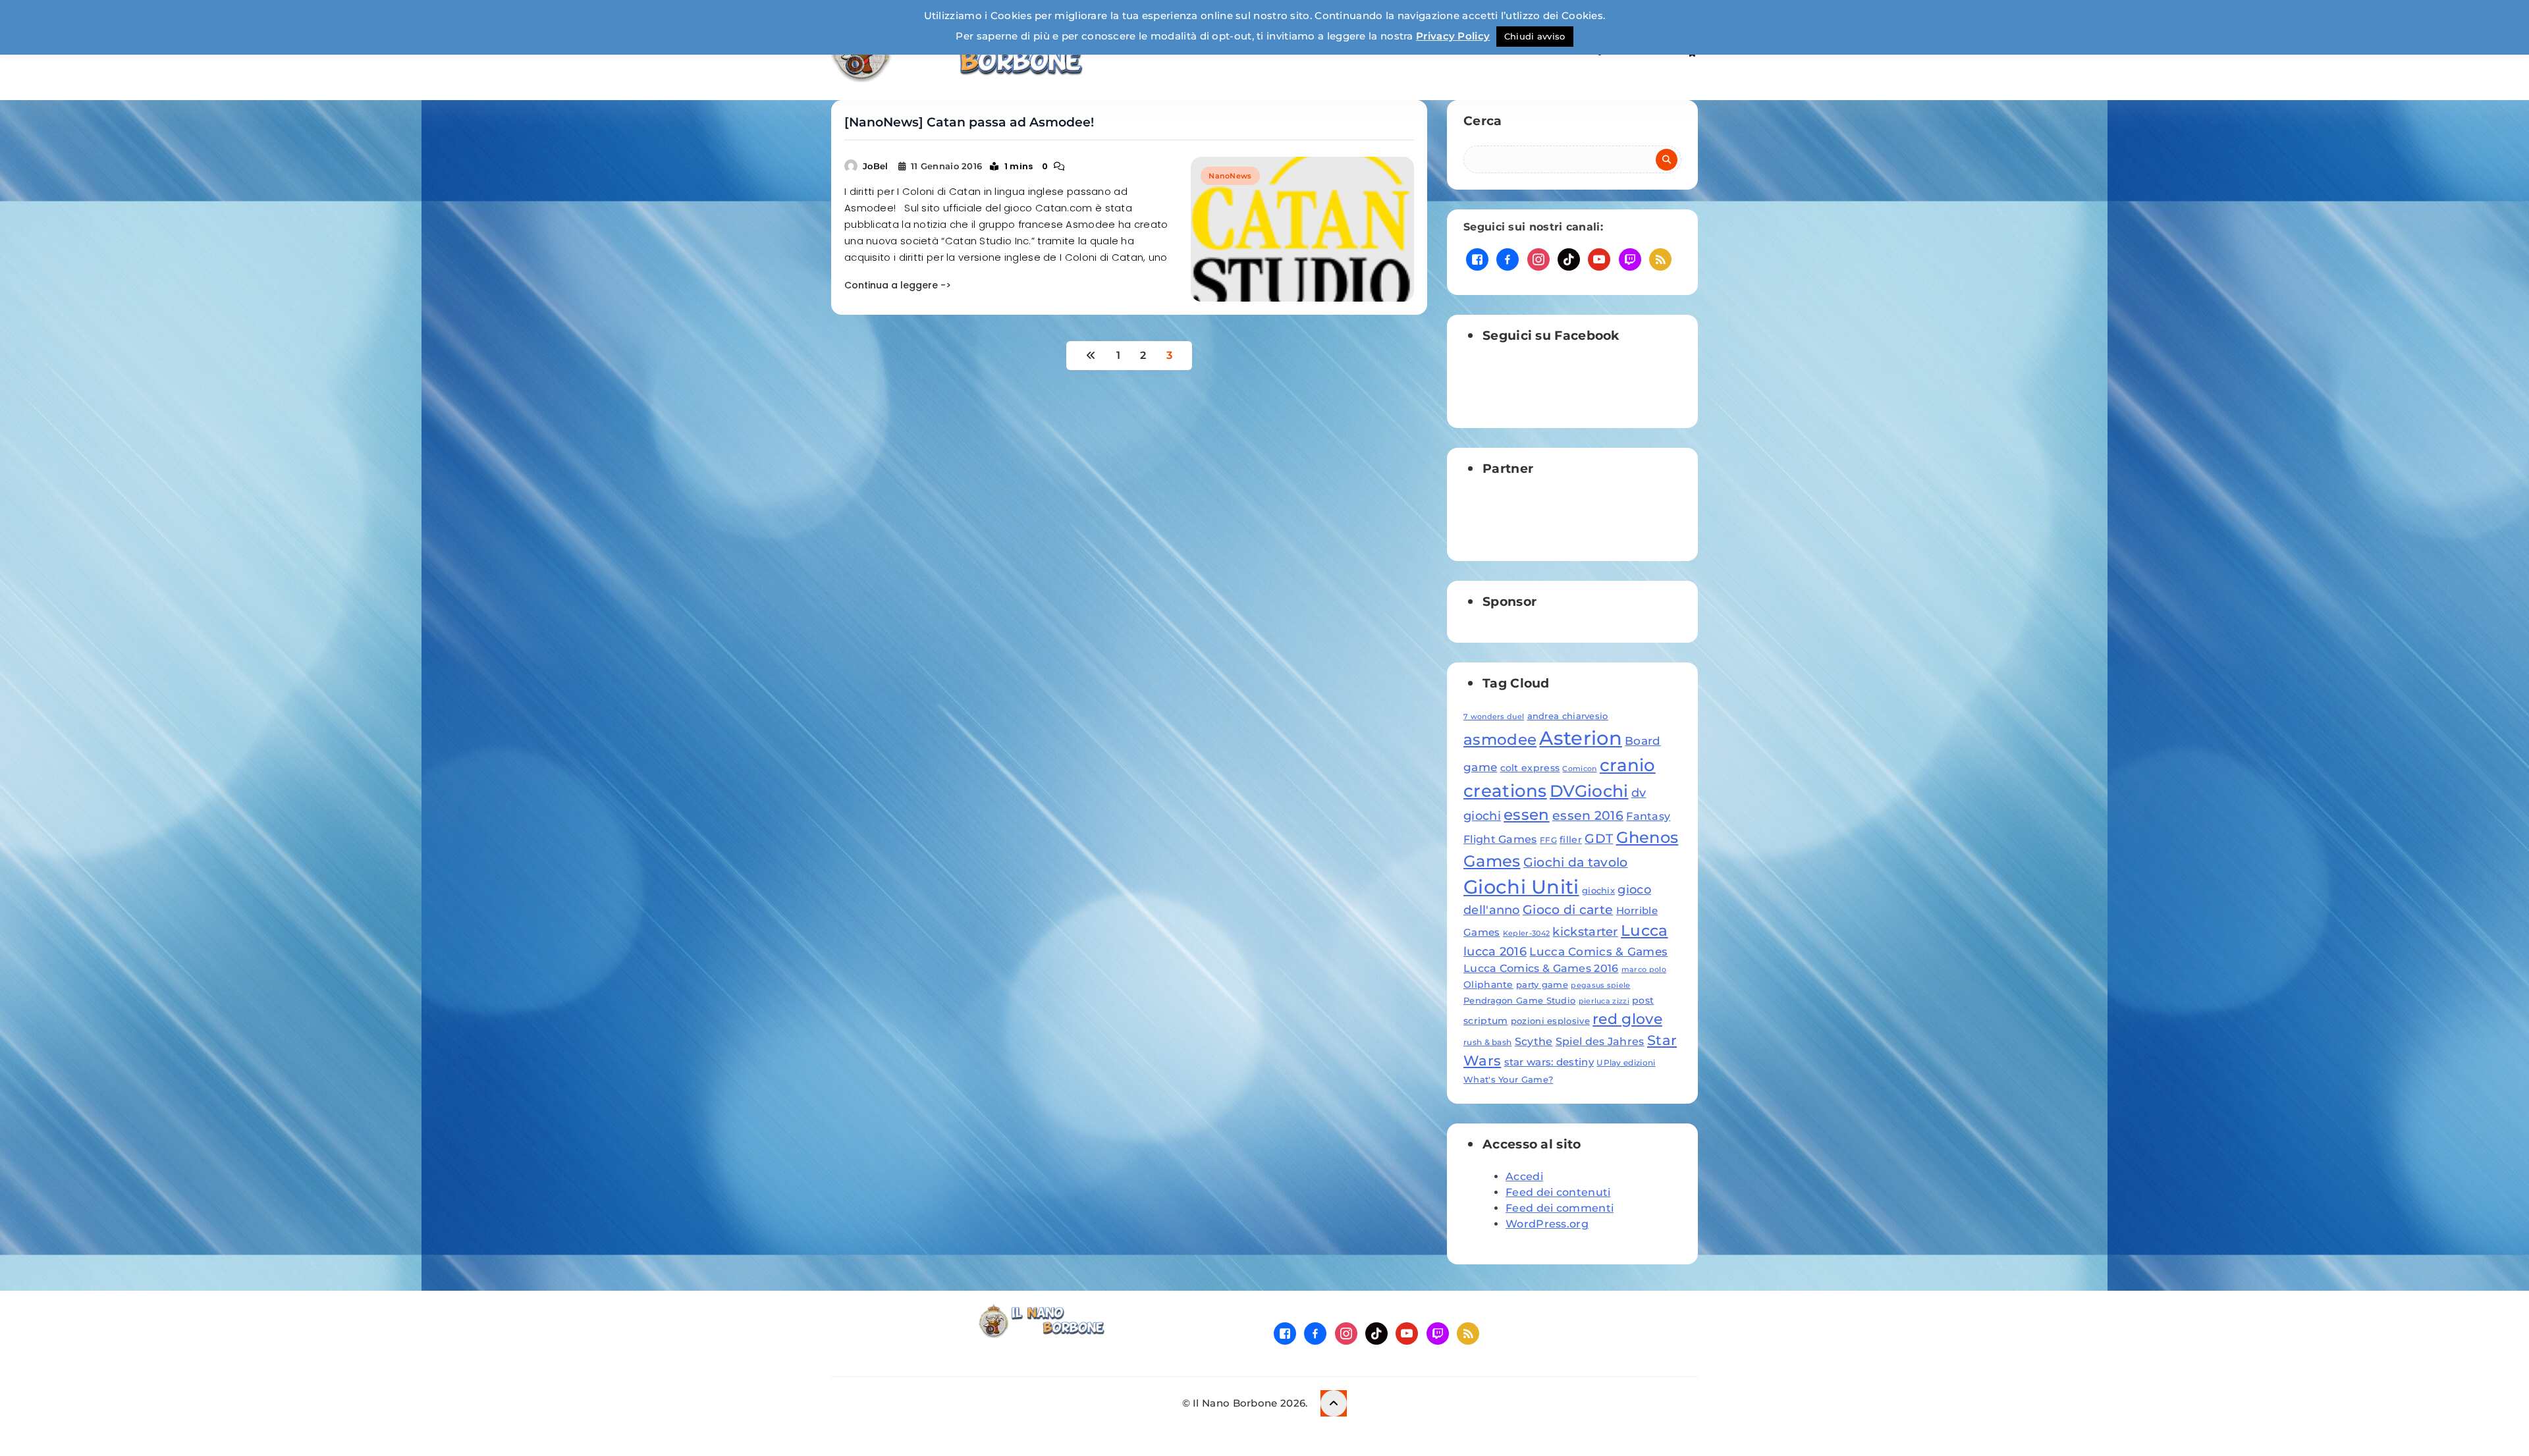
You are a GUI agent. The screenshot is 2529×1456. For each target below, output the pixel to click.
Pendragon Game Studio (1519, 1000)
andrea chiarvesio (1568, 716)
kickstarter (1585, 931)
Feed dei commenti (1560, 1208)
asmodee (1500, 740)
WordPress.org (1547, 1224)
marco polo (1644, 970)
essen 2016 (1588, 816)
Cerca (1483, 121)
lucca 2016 (1495, 951)
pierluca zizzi (1604, 1001)
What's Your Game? (1508, 1079)
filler (1571, 840)
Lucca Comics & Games (1598, 951)
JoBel (876, 166)
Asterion (1580, 738)
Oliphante (1488, 984)
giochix (1598, 890)
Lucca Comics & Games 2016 (1541, 968)
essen (1527, 815)
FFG (1548, 840)
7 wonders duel (1494, 717)
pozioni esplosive (1550, 1021)
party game (1542, 984)
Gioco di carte (1568, 910)
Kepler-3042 (1526, 933)
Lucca (1645, 930)
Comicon (1579, 769)
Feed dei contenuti (1558, 1192)
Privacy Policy (1453, 36)
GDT (1599, 838)
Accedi (1524, 1176)
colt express (1530, 768)
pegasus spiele (1600, 985)
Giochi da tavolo (1576, 862)
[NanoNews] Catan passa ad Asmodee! (969, 122)
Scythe (1534, 1041)
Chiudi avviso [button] (1535, 36)
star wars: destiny (1549, 1062)
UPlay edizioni (1626, 1063)
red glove (1627, 1019)
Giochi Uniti (1521, 887)
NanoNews (1230, 176)
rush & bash (1487, 1042)
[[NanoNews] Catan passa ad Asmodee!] (1302, 229)
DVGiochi (1589, 791)
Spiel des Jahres (1600, 1041)
